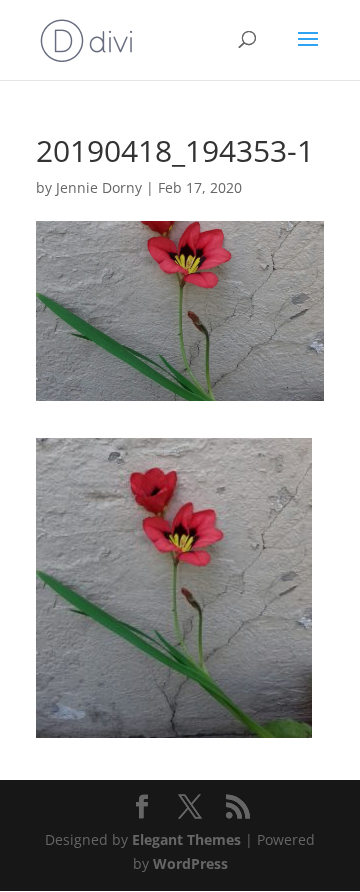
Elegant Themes (186, 839)
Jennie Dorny (99, 187)
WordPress (190, 863)
